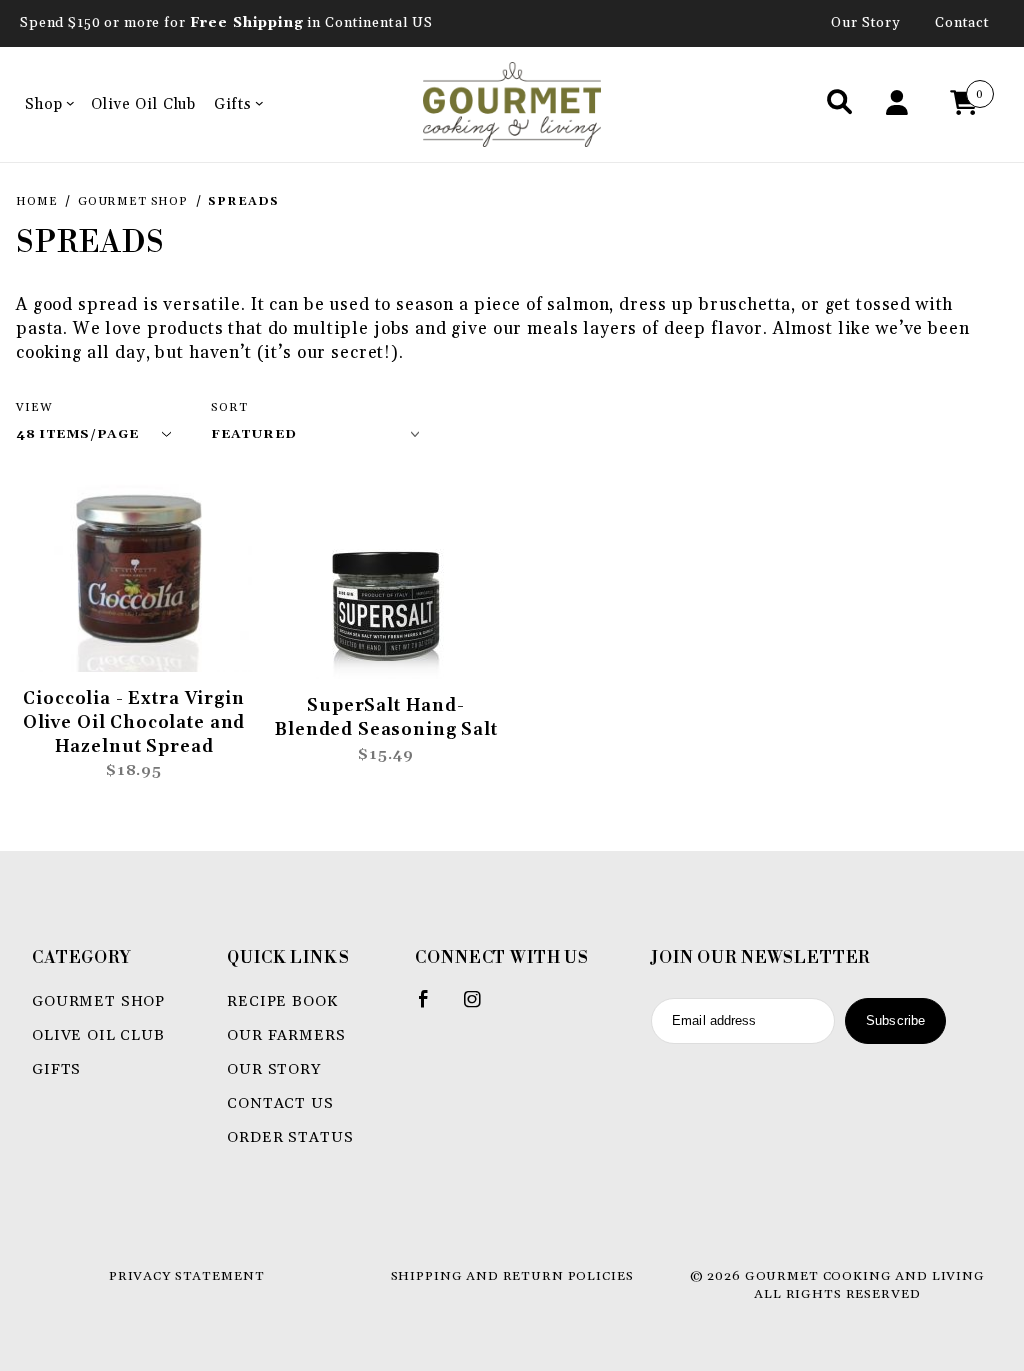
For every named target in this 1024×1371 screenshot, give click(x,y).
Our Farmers (286, 1035)
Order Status (290, 1137)
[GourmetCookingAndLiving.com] (512, 103)
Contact (962, 23)
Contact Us (280, 1103)
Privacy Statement (186, 1276)
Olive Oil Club (143, 104)
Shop (43, 104)
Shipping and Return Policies (512, 1276)
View (33, 407)
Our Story (866, 23)
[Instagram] (481, 1007)
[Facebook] (432, 1007)
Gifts (232, 104)
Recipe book (282, 1001)
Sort (229, 407)
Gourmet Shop (98, 1001)
